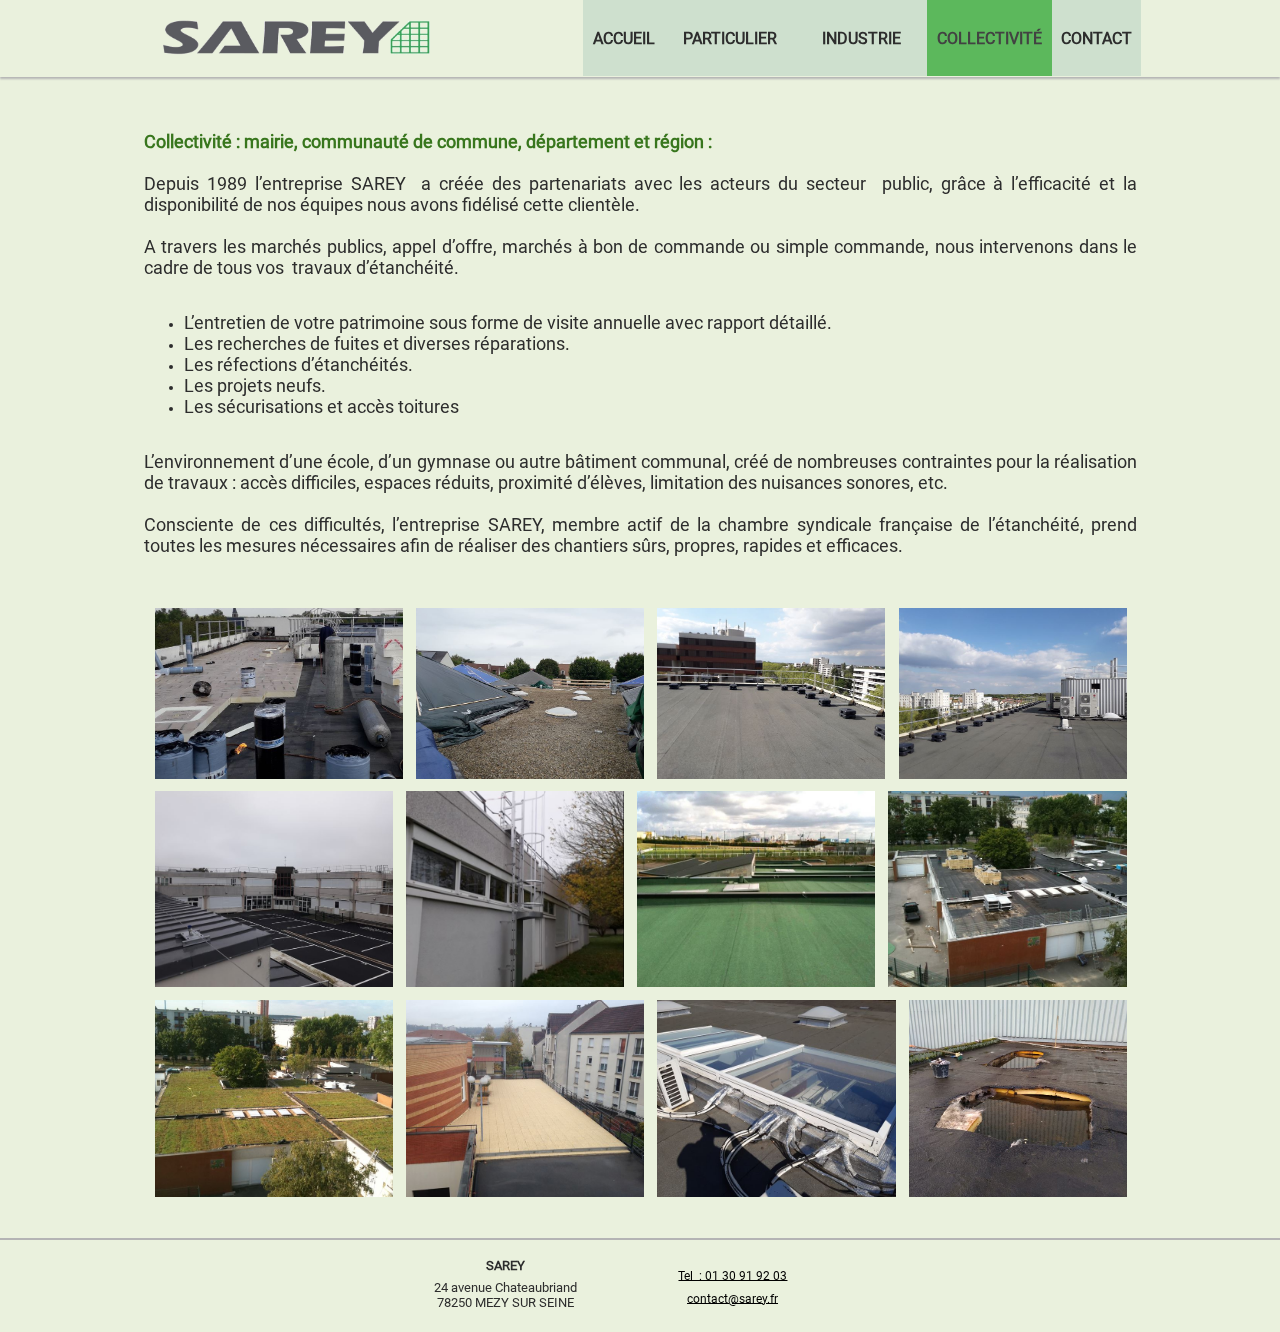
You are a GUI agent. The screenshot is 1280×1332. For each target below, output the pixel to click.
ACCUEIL (624, 38)
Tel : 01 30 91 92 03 (732, 1275)
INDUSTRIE (861, 38)
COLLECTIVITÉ (989, 38)
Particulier (730, 38)
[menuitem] (623, 38)
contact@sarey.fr (732, 1298)
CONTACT (1096, 38)
